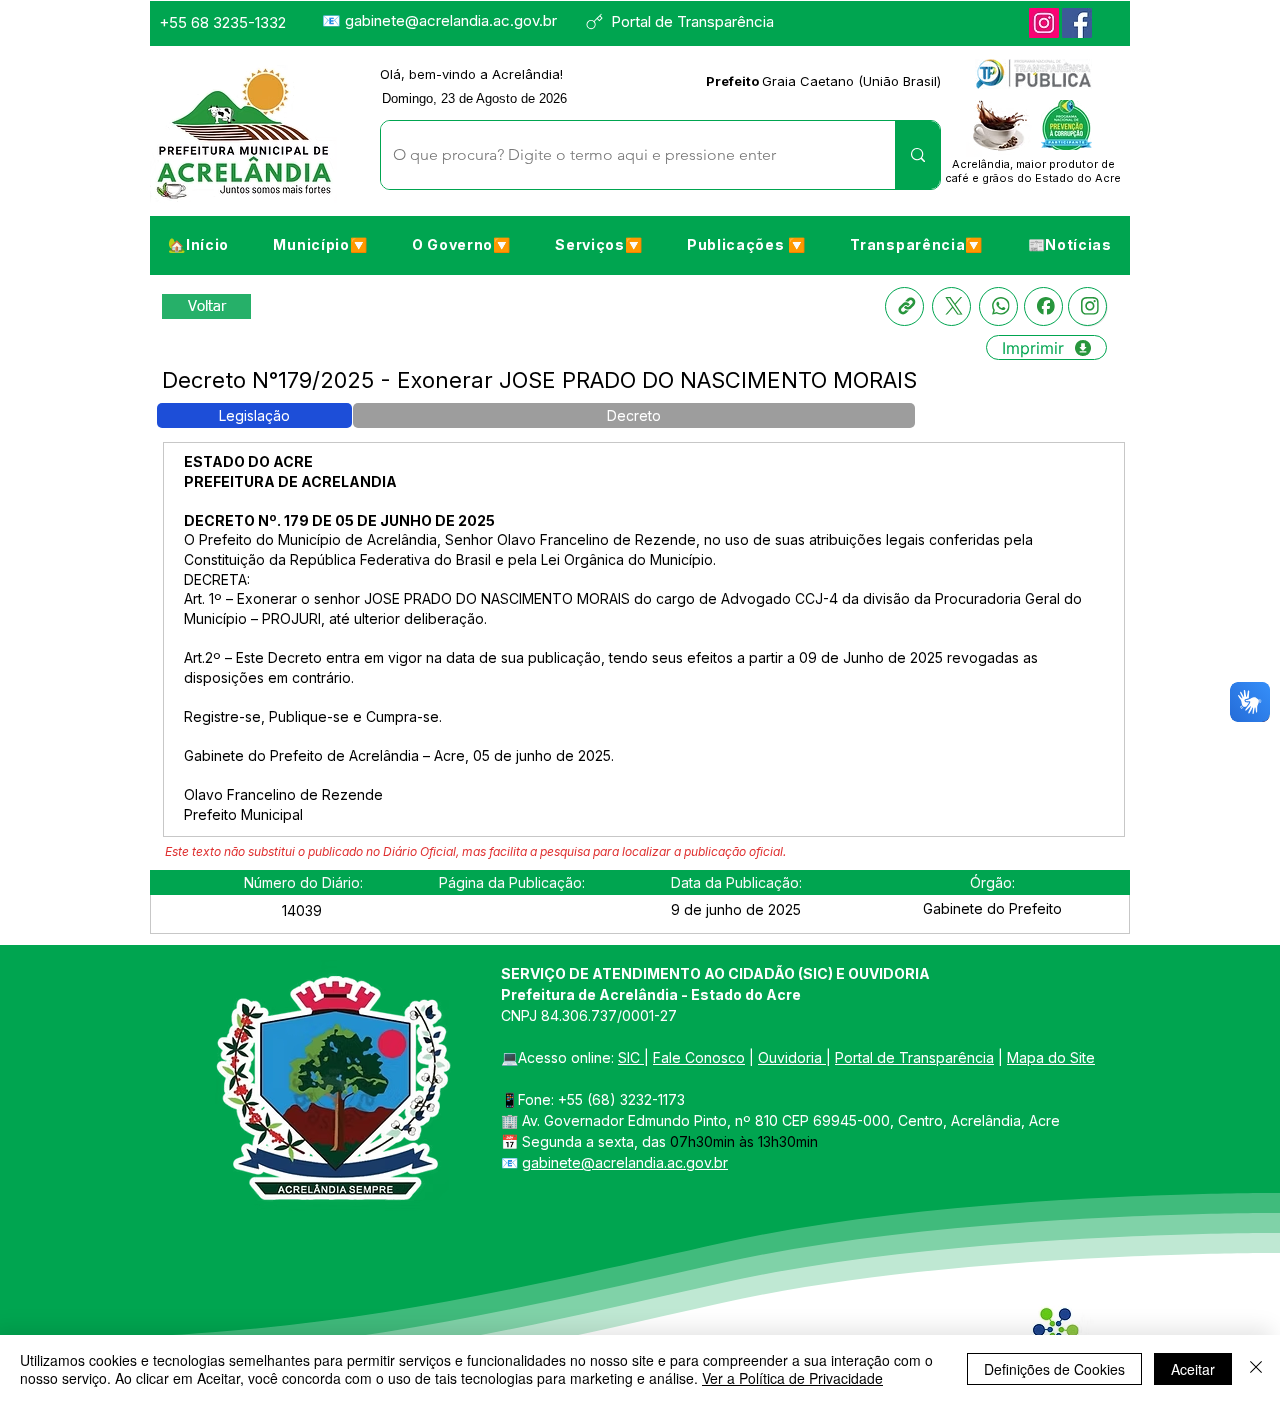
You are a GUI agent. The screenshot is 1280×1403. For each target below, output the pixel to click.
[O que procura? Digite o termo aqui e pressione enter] (917, 155)
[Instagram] (1044, 23)
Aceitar (1193, 1369)
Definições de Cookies (1054, 1369)
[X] (951, 306)
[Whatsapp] (998, 306)
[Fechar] (1256, 1369)
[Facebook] (1077, 23)
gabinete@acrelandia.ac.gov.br (451, 20)
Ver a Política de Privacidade (792, 1378)
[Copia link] (904, 306)
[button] (320, 244)
